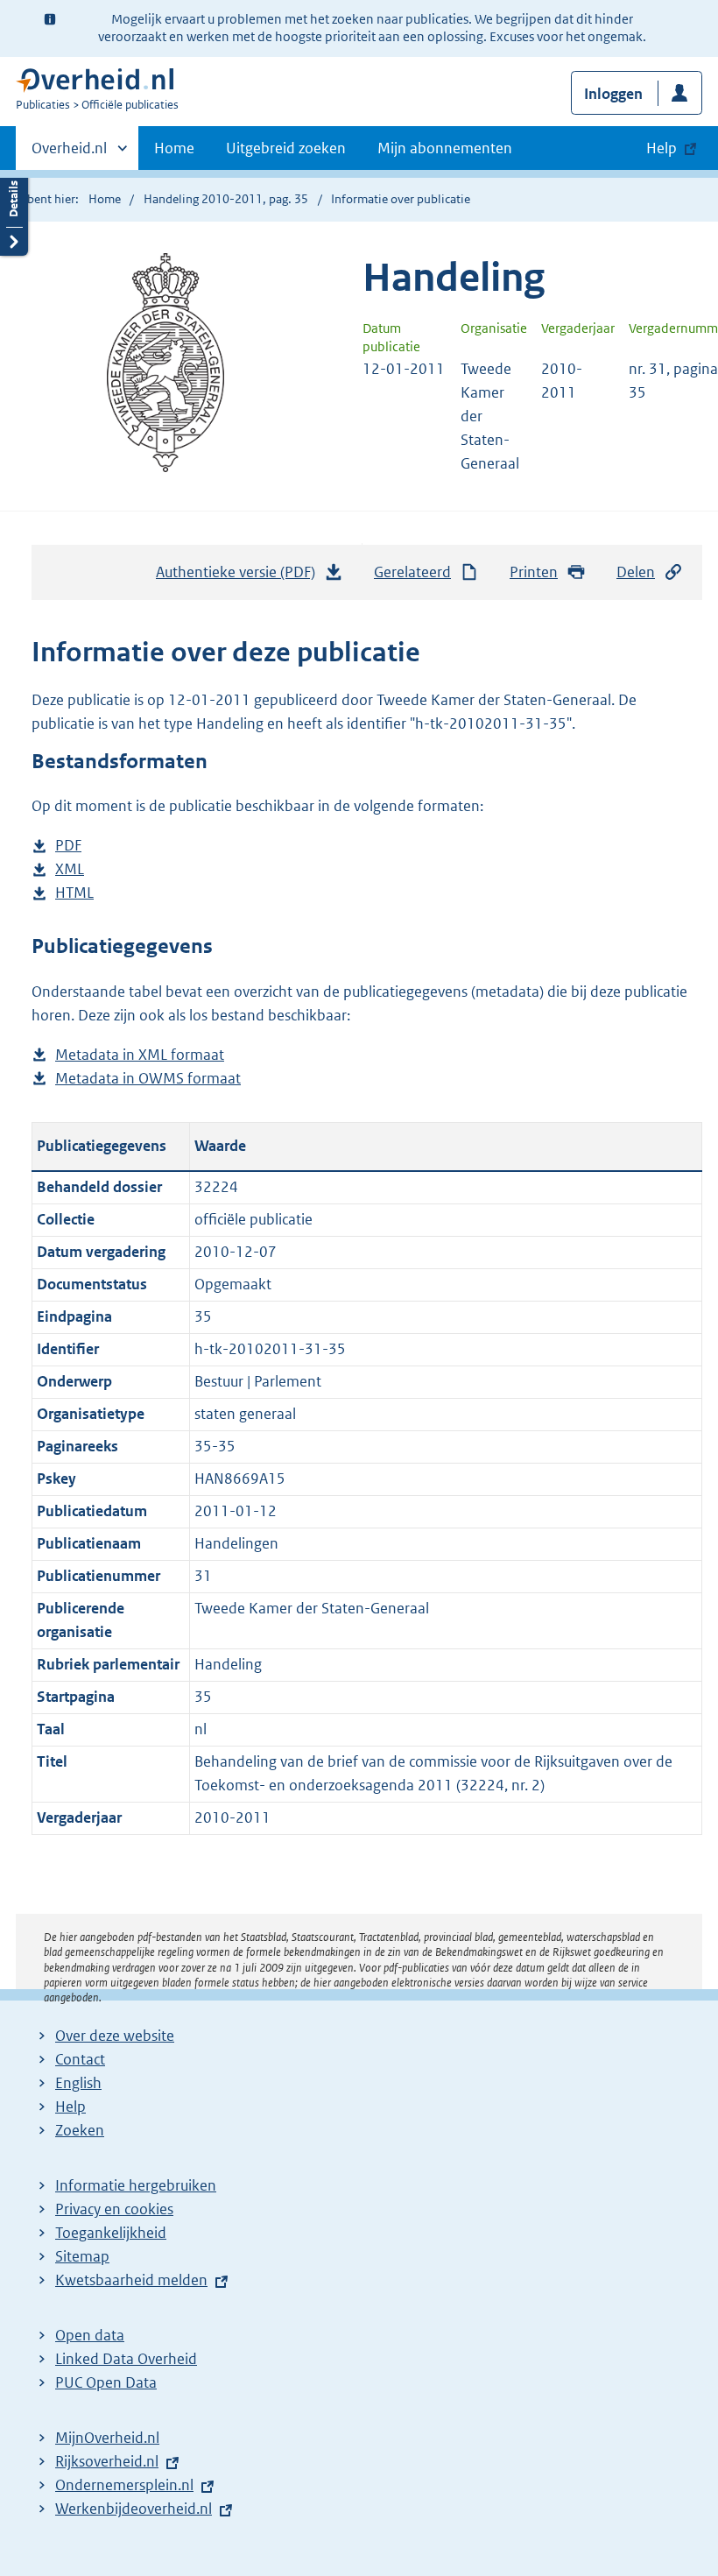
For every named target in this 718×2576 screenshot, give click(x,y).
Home (174, 148)
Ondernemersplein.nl (124, 2485)
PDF (68, 847)
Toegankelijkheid (111, 2233)
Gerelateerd (412, 572)
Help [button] (662, 148)
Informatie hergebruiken (136, 2185)
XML (70, 870)
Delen (636, 572)
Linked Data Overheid (126, 2359)
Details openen (14, 212)
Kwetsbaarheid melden (131, 2280)
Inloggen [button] (613, 94)
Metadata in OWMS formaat (148, 1080)
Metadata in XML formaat (140, 1056)
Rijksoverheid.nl (107, 2461)
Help (70, 2107)
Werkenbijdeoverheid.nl (134, 2509)
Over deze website (115, 2036)
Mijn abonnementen (445, 148)
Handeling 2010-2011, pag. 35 (226, 199)
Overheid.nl (69, 154)
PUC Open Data (106, 2382)
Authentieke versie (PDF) (240, 577)
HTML (74, 894)
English (78, 2083)
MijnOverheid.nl (107, 2438)
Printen (534, 572)
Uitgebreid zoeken (286, 148)
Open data (90, 2335)
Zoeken (80, 2130)
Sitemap (82, 2256)
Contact (80, 2059)
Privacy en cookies (114, 2209)
